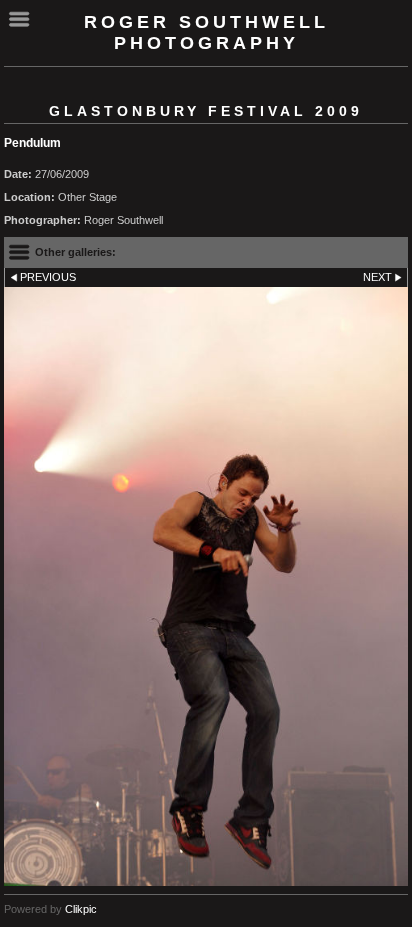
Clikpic (81, 909)
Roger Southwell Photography (206, 32)
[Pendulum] (206, 587)
